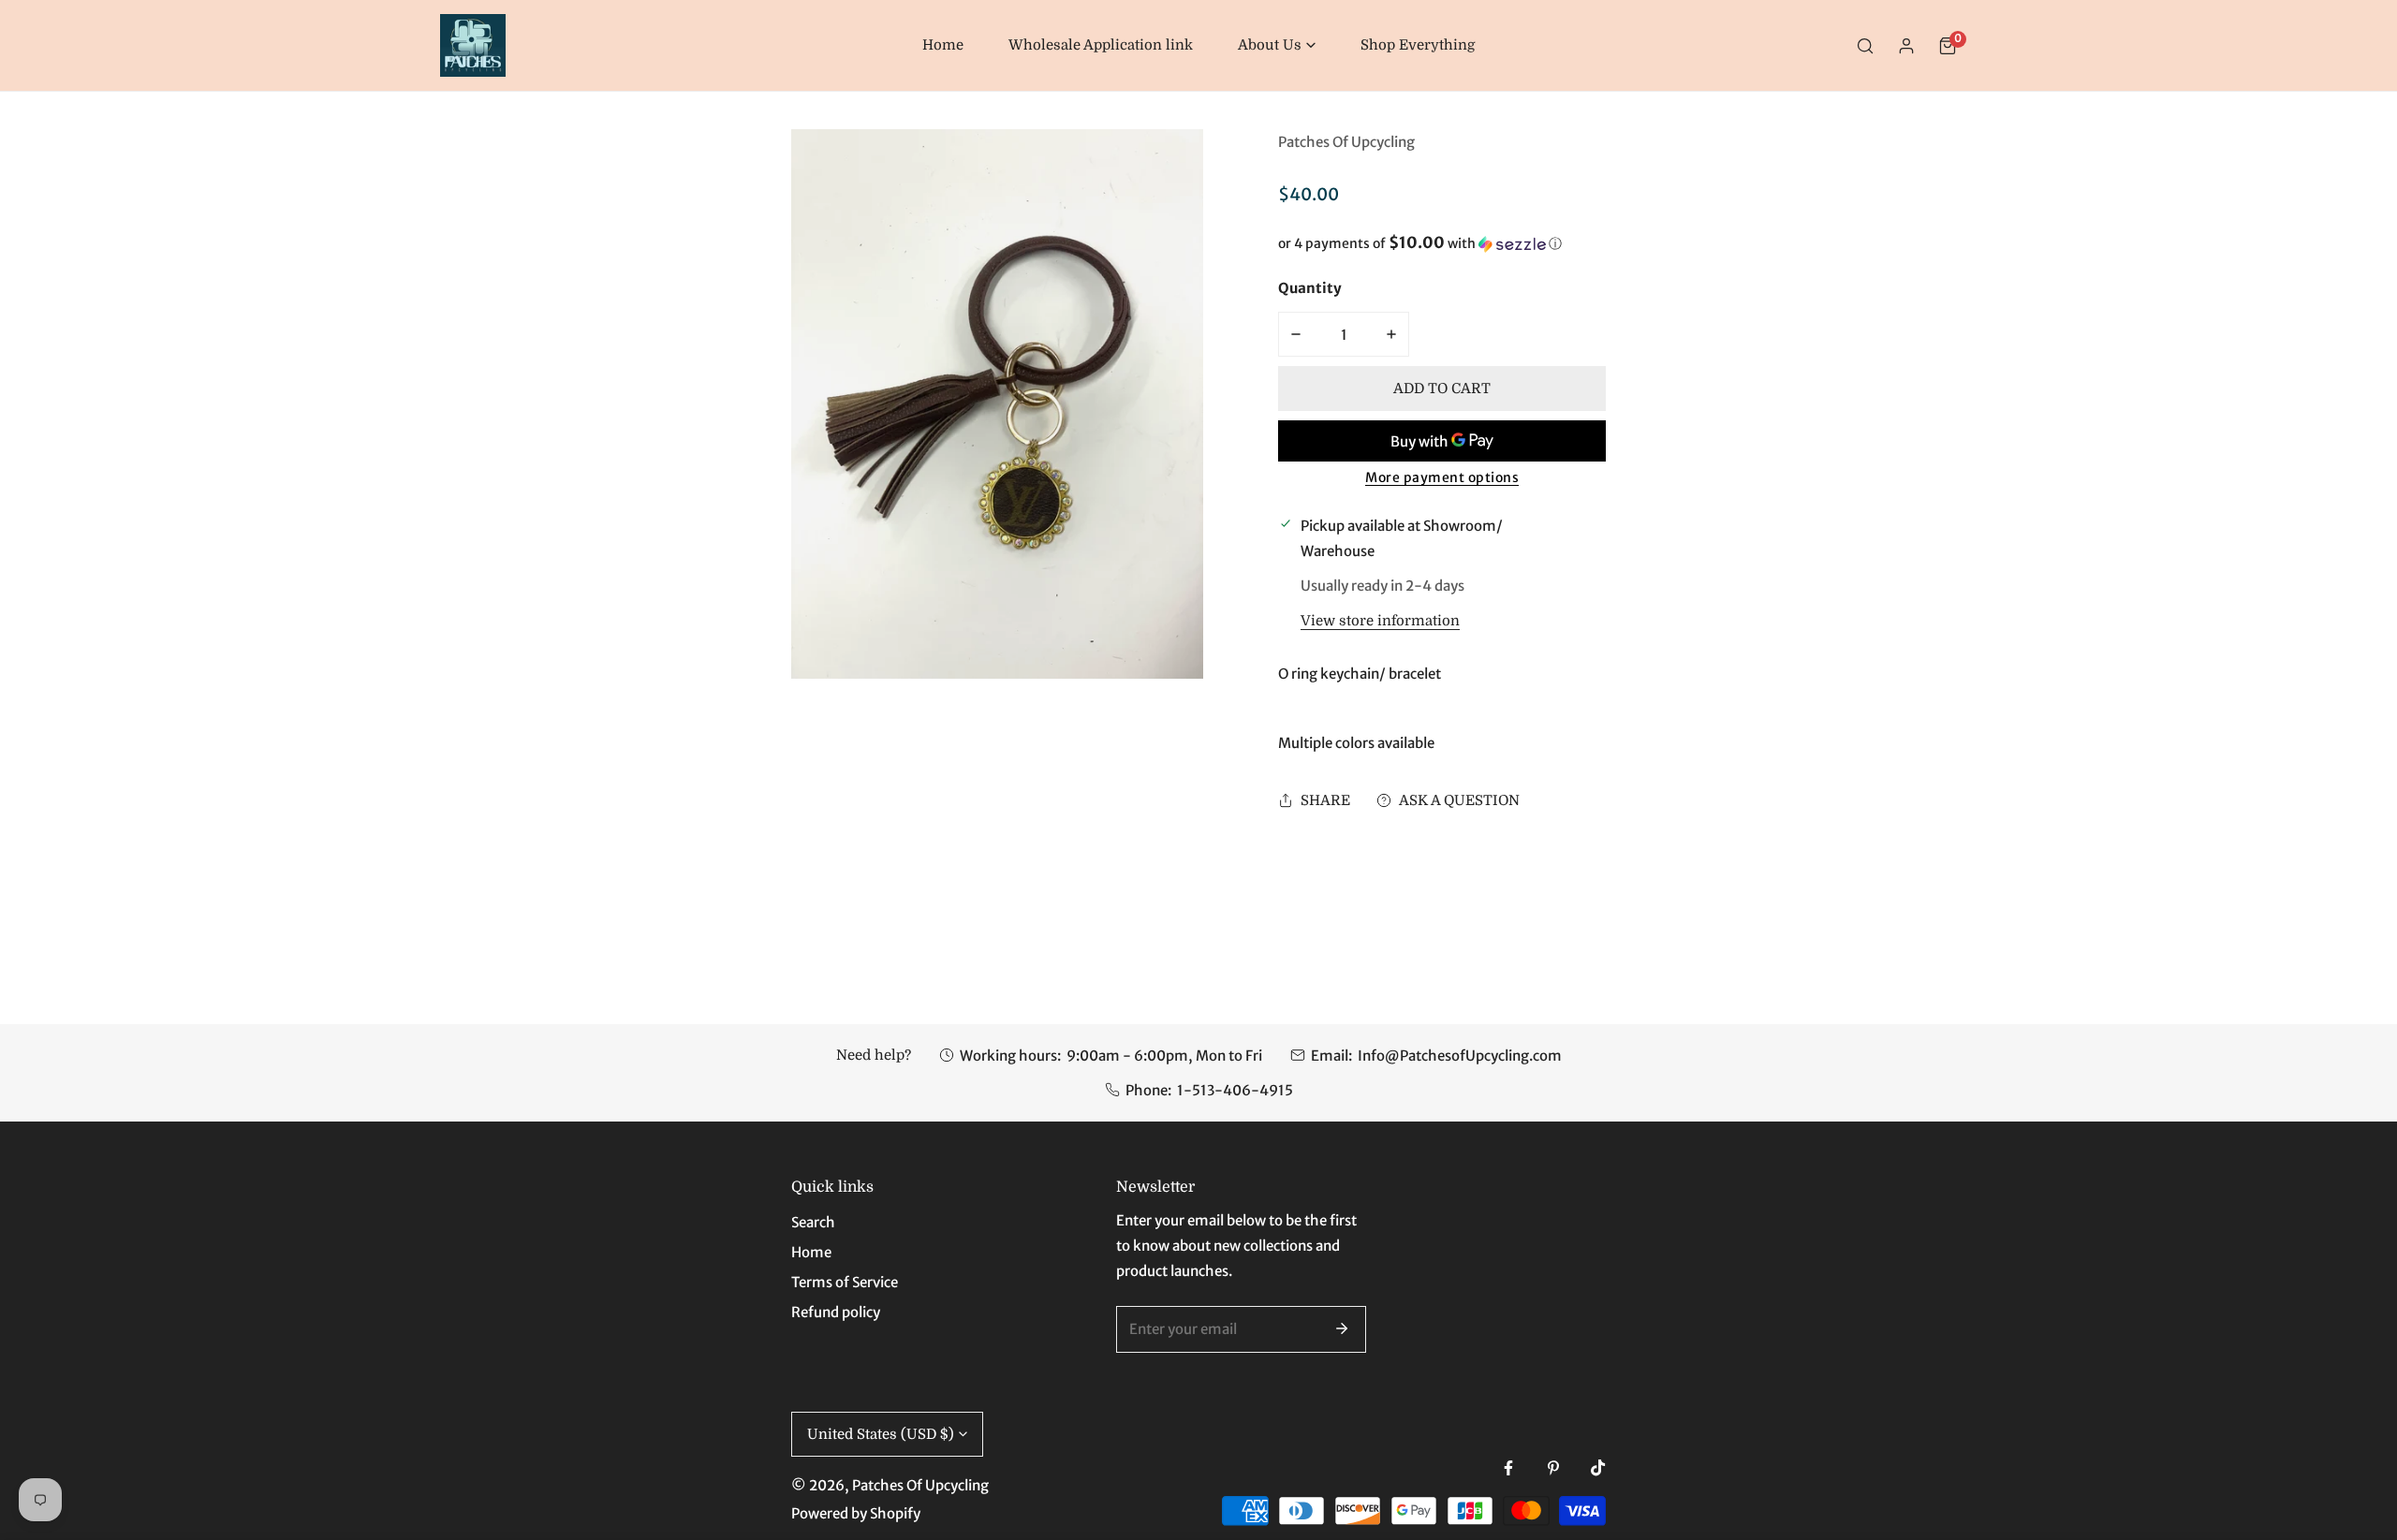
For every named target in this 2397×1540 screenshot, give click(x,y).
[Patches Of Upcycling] (473, 45)
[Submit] (1342, 1328)
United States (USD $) (881, 1434)
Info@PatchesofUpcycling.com (1460, 1056)
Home (811, 1252)
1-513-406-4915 (1235, 1090)
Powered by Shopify (856, 1513)
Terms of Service (845, 1282)
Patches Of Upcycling (1346, 142)
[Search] (1865, 46)
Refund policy (836, 1312)
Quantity (1310, 288)
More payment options (1442, 477)
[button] (1277, 45)
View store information (1380, 621)
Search (813, 1222)
